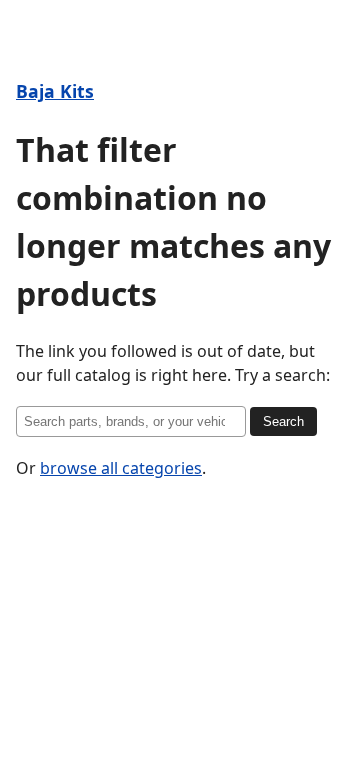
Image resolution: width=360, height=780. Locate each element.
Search (283, 421)
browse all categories (121, 468)
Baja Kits (55, 91)
